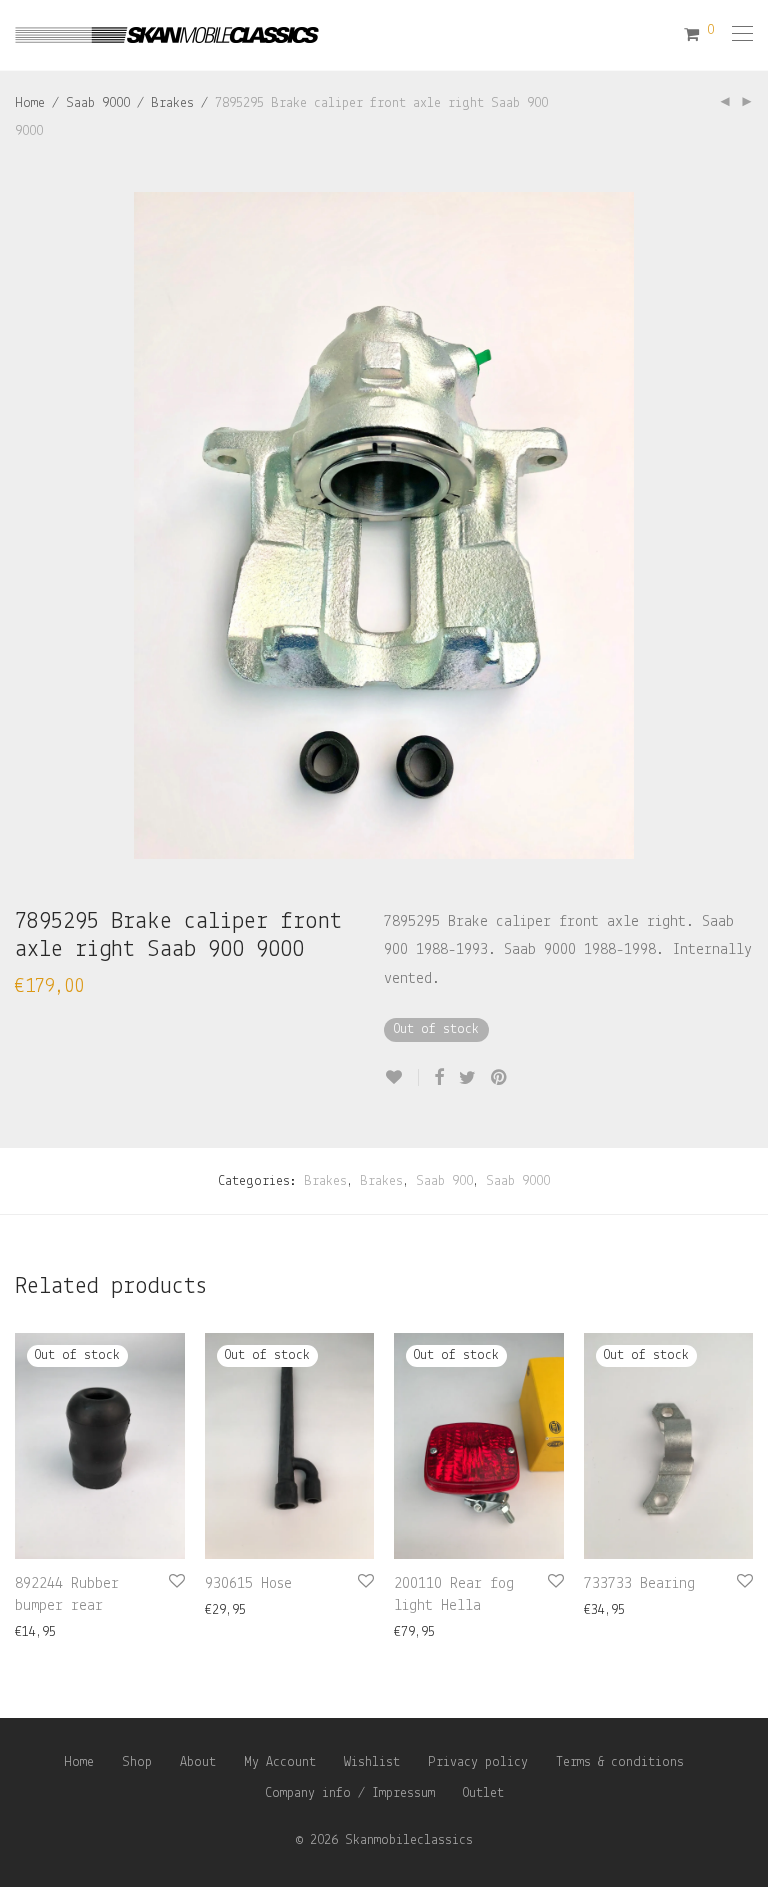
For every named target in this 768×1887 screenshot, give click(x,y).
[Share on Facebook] (439, 1079)
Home (30, 103)
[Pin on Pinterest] (500, 1079)
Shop (137, 1762)
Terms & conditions (620, 1762)
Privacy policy (478, 1762)
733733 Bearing (639, 1584)
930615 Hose (248, 1584)
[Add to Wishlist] (401, 1077)
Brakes (172, 103)
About (198, 1762)
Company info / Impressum (350, 1793)
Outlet (483, 1793)
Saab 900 (444, 1181)
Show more (38, 1632)
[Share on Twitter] (467, 1079)
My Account (280, 1762)
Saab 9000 (98, 103)
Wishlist (372, 1762)
